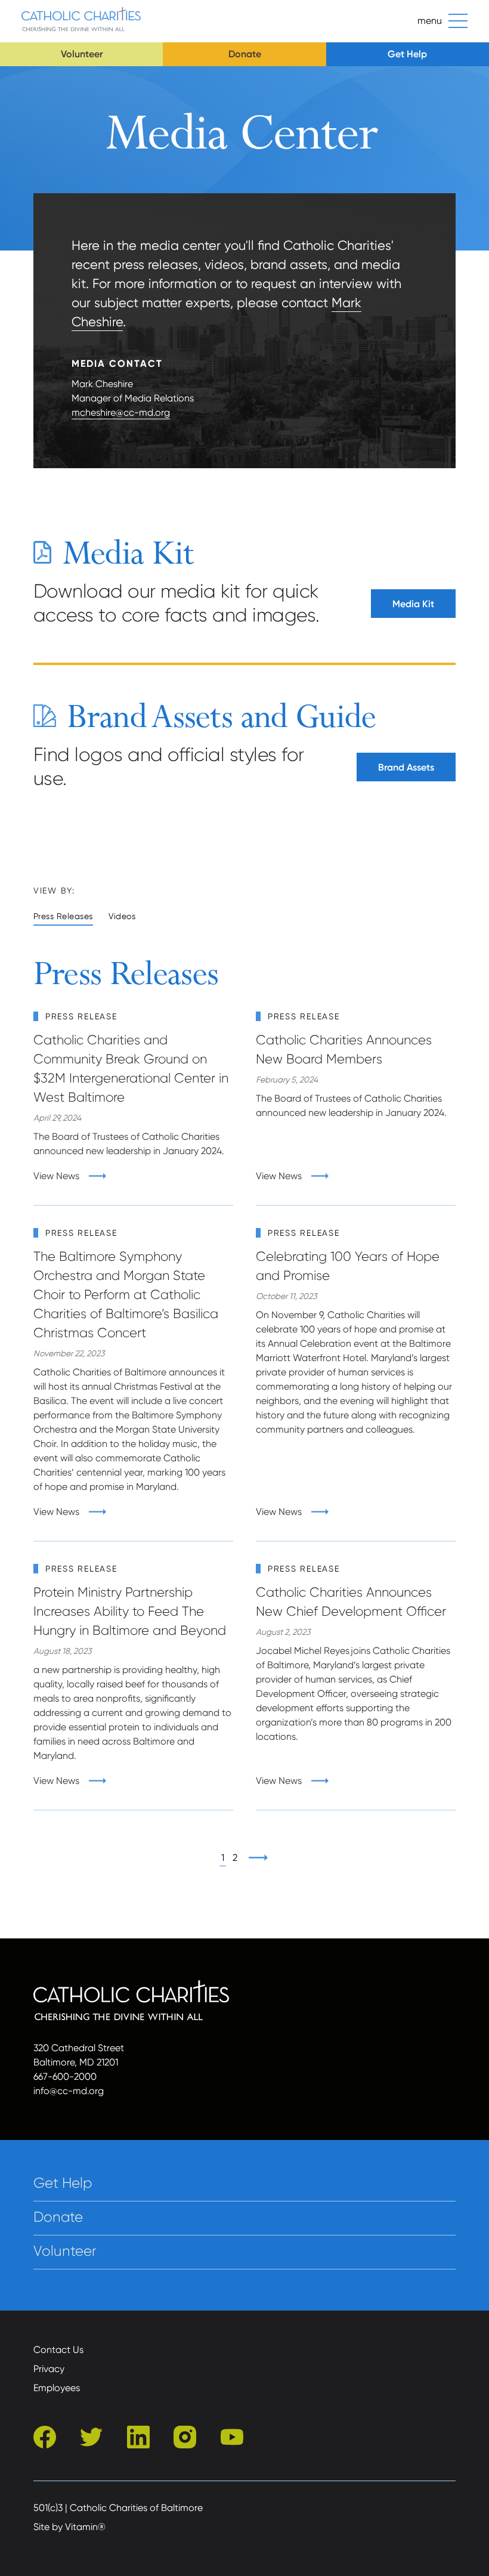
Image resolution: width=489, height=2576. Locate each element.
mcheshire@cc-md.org (121, 412)
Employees (57, 2388)
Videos (122, 916)
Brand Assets (406, 767)
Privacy (49, 2369)
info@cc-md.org (69, 2091)
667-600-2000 (65, 2076)
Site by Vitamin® (69, 2527)
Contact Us (58, 2350)
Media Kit (413, 604)
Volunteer (82, 54)
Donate (245, 54)
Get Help (407, 54)
